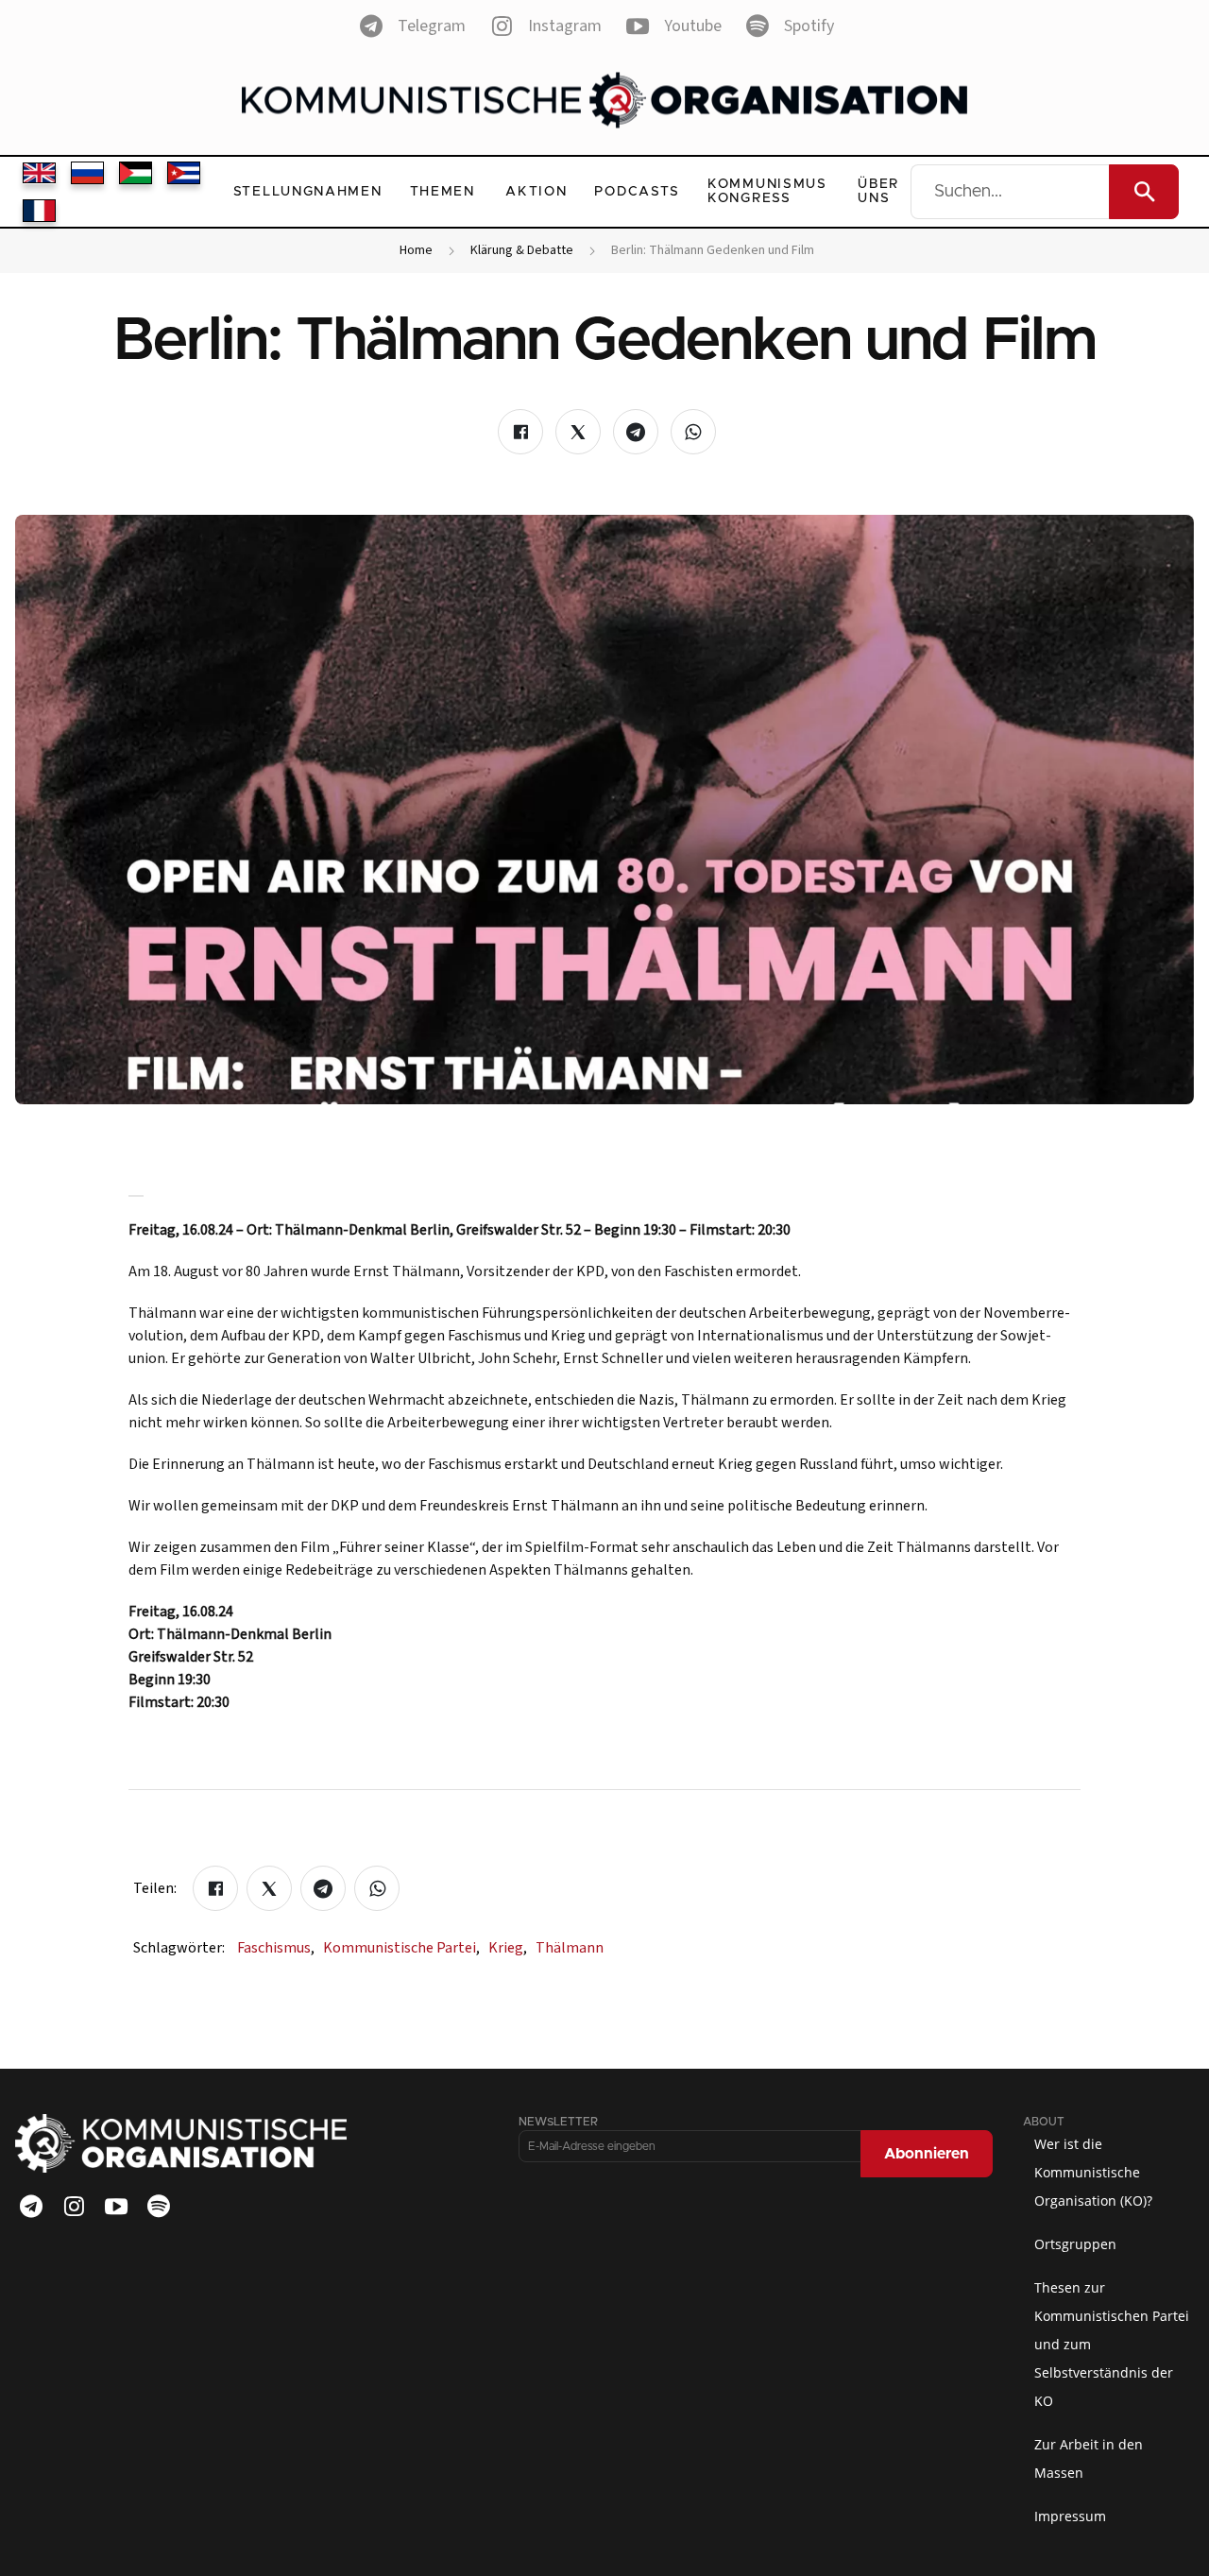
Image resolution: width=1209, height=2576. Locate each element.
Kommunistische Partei (401, 1948)
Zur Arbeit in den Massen (1089, 2458)
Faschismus (276, 1948)
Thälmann (570, 1948)
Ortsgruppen (1075, 2244)
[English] (39, 173)
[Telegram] (31, 2207)
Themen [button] (443, 192)
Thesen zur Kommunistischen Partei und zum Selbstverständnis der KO (1112, 2344)
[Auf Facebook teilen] (520, 432)
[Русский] (87, 173)
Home (416, 251)
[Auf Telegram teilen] (636, 432)
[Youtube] (116, 2207)
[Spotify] (159, 2207)
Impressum (1070, 2516)
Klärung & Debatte (522, 251)
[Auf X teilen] (578, 432)
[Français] (39, 211)
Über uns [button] (878, 191)
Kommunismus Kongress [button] (767, 191)
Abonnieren (927, 2154)
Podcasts (637, 192)
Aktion (536, 192)
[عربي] (136, 173)
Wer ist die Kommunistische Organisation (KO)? (1093, 2172)
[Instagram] (74, 2207)
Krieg (508, 1948)
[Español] (184, 173)
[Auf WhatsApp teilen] (693, 432)
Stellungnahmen (308, 192)
